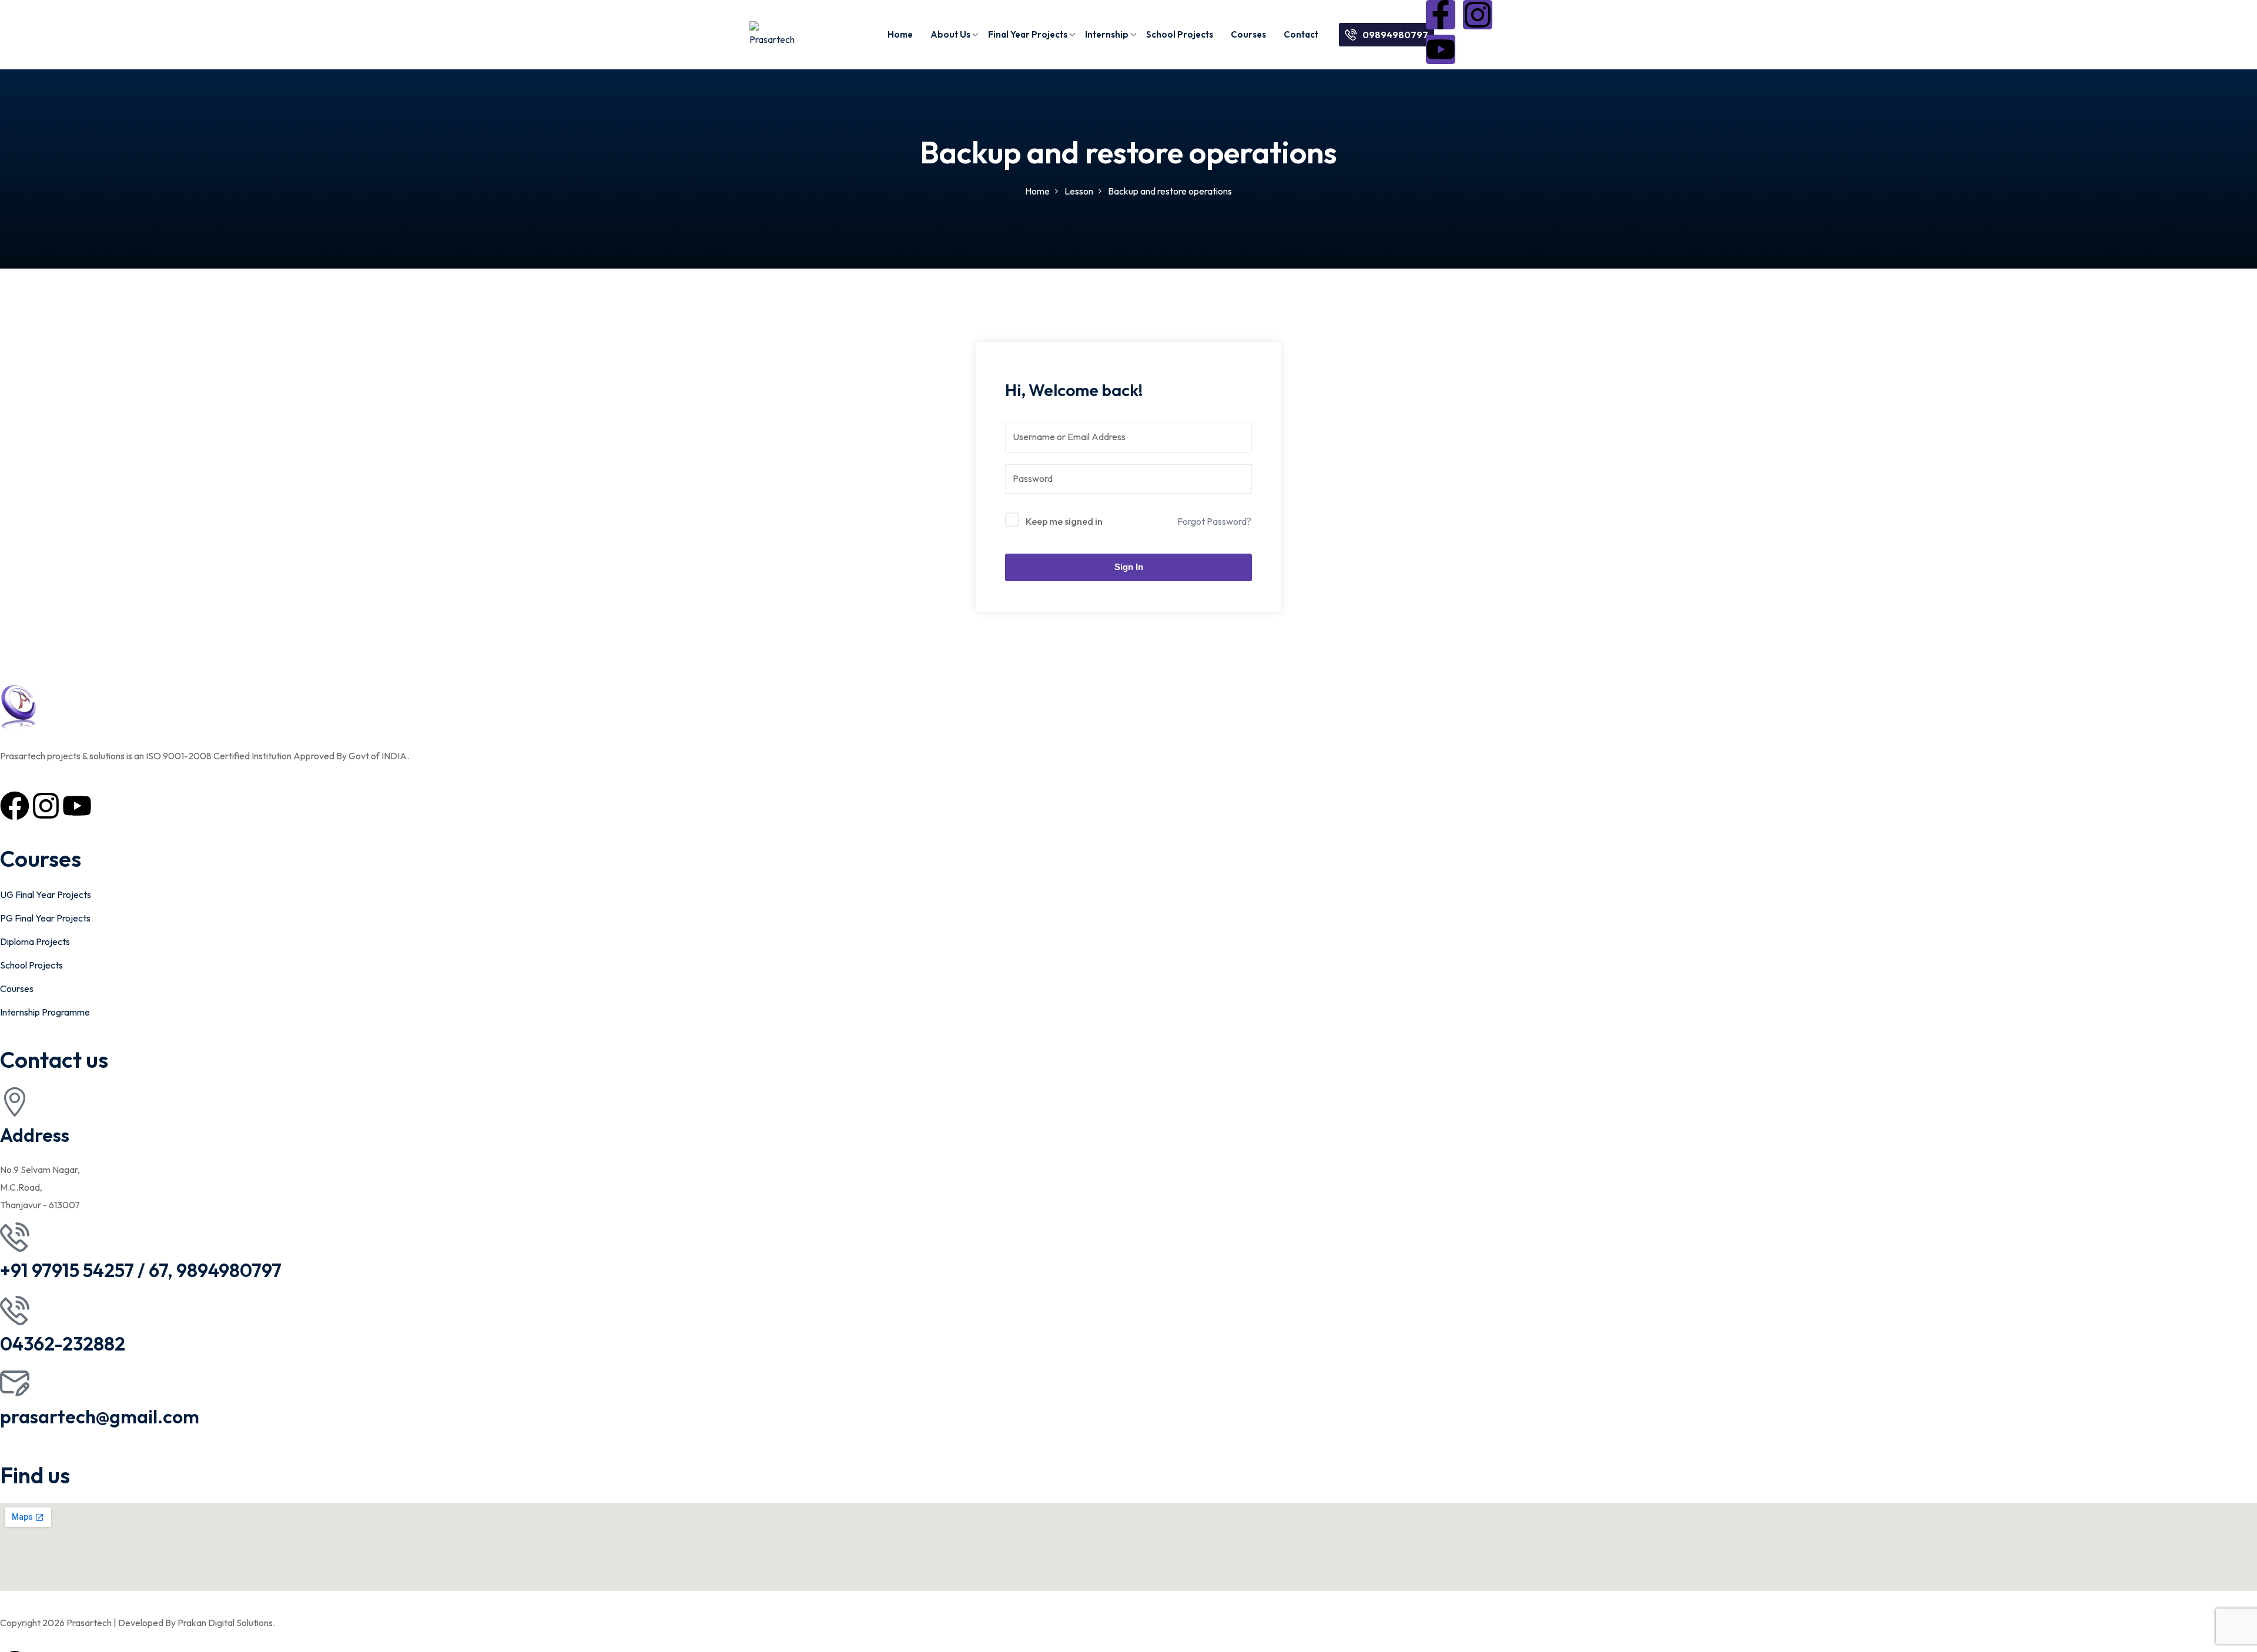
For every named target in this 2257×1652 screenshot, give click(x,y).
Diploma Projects (35, 941)
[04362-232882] (15, 1311)
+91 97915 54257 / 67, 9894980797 (141, 1270)
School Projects (1180, 34)
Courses (1248, 34)
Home (900, 34)
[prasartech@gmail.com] (15, 1383)
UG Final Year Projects (46, 894)
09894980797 (1395, 35)
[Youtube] (1441, 49)
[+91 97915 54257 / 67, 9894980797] (15, 1237)
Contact (1301, 34)
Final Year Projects (1028, 34)
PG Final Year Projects (45, 918)
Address (35, 1135)
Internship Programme (45, 1012)
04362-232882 (63, 1343)
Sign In (1129, 567)
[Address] (15, 1102)
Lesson (1079, 191)
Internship (1107, 34)
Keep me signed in (1064, 521)
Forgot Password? (1214, 521)
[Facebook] (15, 806)
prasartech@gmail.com (100, 1416)
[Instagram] (1478, 15)
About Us (950, 34)
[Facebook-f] (1441, 15)
